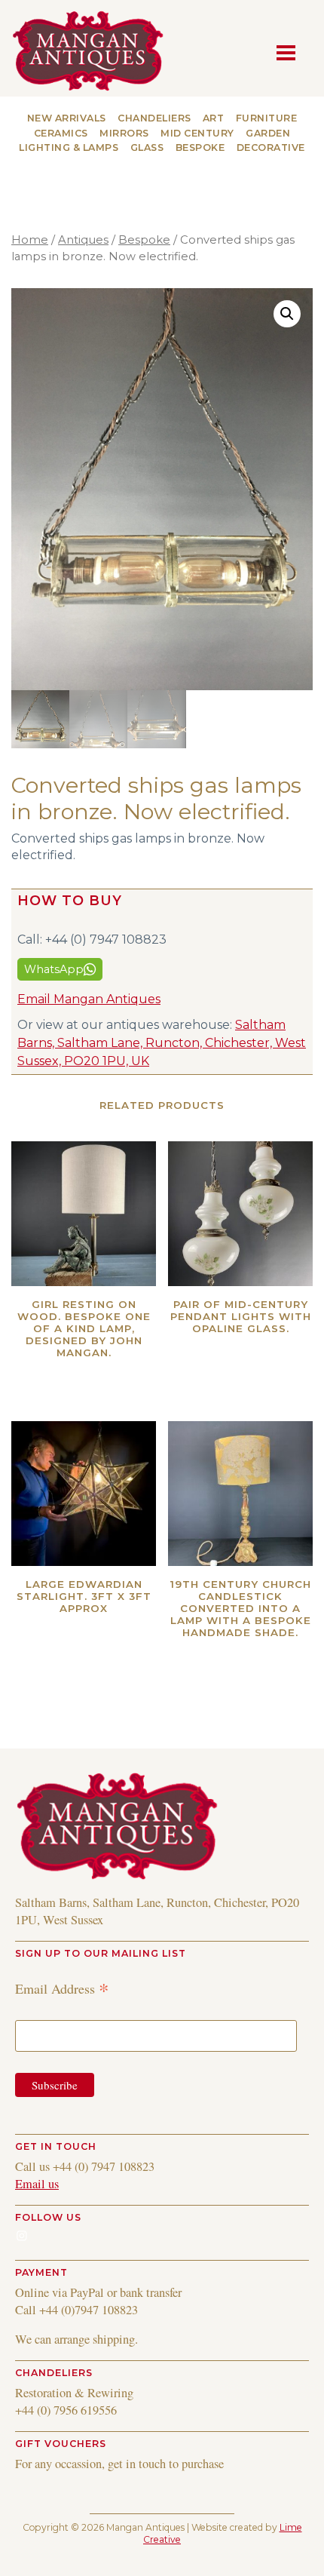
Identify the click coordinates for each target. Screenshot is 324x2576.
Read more (113, 1372)
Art (214, 118)
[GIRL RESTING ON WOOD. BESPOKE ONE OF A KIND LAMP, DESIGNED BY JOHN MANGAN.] (84, 1214)
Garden (268, 133)
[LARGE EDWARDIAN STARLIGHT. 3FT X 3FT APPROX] (84, 1494)
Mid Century (197, 133)
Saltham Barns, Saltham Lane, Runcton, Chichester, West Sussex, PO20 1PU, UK (162, 1043)
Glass (147, 147)
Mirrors (124, 133)
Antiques (83, 240)
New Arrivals (67, 118)
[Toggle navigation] (290, 51)
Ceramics (61, 133)
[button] (287, 314)
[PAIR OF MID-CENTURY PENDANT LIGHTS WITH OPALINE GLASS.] (240, 1214)
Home (30, 240)
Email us (37, 2184)
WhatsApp (54, 969)
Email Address (62, 1988)
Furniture (267, 118)
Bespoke (200, 147)
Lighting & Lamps (69, 147)
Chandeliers (154, 118)
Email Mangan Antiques (89, 999)
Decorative (271, 147)
